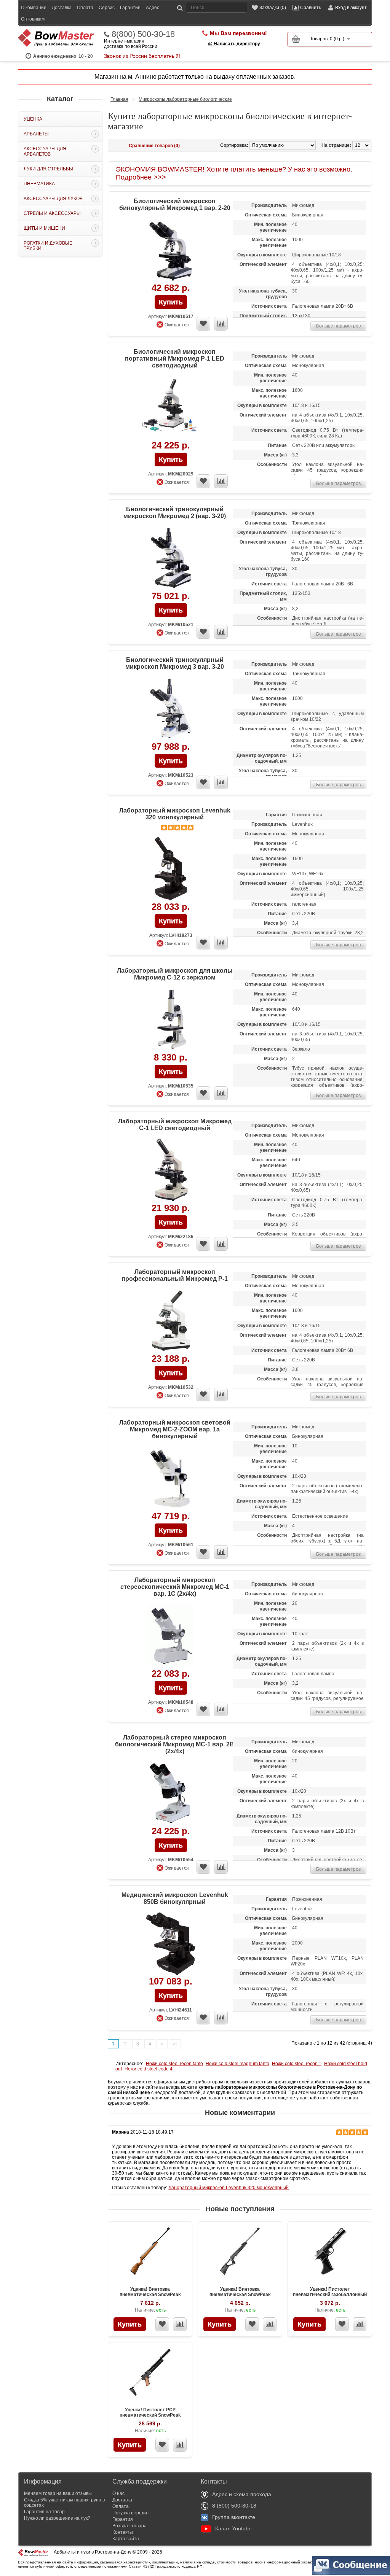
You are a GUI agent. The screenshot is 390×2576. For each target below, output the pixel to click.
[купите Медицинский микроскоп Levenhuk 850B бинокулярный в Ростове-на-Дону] (171, 1944)
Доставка (62, 8)
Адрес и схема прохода (242, 2494)
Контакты (123, 2532)
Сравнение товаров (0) (154, 146)
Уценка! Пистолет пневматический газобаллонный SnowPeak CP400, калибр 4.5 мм (330, 2295)
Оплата (85, 8)
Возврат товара (129, 2526)
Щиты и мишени (44, 228)
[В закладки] (162, 2324)
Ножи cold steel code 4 (149, 2069)
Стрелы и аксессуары (52, 213)
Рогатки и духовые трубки (48, 246)
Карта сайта (126, 2539)
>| (175, 2044)
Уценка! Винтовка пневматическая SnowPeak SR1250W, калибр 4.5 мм (150, 2295)
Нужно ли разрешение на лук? (57, 2518)
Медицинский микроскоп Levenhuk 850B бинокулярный (175, 1898)
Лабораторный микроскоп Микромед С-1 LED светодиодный (175, 1125)
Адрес (153, 8)
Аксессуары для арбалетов (45, 151)
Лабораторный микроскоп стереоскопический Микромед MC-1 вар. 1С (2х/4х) (175, 1587)
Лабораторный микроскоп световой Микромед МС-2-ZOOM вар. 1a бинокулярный (175, 1429)
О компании (34, 8)
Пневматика (39, 184)
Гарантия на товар (44, 2512)
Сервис (107, 8)
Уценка (33, 119)
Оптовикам (33, 19)
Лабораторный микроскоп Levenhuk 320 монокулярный (175, 814)
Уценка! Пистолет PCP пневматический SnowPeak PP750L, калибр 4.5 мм (150, 2415)
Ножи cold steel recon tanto (174, 2064)
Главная (119, 99)
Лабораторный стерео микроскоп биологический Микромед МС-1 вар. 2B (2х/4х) (175, 1744)
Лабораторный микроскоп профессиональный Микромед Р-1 (175, 1275)
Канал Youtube (233, 2528)
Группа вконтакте (234, 2517)
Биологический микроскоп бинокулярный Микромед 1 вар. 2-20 (175, 204)
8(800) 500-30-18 (143, 34)
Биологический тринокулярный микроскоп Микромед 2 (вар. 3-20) (175, 513)
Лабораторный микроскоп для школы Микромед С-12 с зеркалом (175, 974)
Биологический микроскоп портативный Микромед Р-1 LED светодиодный (175, 359)
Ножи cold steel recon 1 (297, 2064)
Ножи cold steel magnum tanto (237, 2064)
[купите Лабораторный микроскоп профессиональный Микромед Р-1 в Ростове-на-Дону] (171, 1321)
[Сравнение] (180, 2324)
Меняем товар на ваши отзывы (58, 2493)
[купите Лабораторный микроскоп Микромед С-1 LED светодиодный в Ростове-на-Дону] (171, 1170)
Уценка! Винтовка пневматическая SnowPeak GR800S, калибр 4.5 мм (240, 2295)
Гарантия (123, 2519)
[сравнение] (221, 324)
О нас (118, 2493)
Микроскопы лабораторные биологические (185, 99)
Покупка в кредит (131, 2513)
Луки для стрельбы (48, 169)
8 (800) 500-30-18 (234, 2506)
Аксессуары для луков (53, 199)
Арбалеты (36, 134)
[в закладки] (203, 324)
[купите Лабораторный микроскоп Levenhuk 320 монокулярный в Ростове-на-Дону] (171, 869)
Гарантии (130, 8)
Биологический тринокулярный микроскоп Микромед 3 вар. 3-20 (175, 663)
